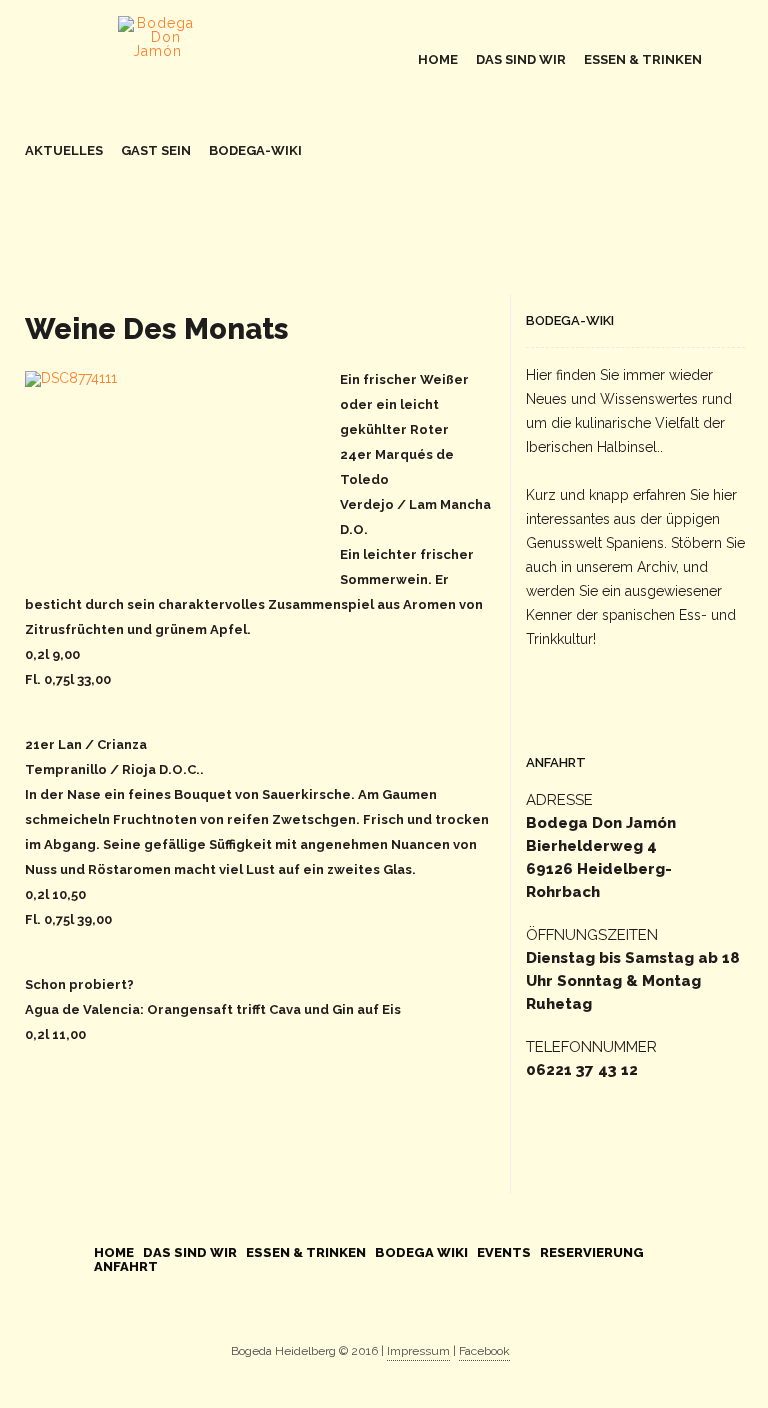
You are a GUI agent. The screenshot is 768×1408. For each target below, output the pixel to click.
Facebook (484, 1351)
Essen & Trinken (643, 59)
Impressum (418, 1351)
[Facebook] (370, 1309)
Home (438, 59)
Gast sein (156, 150)
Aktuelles (64, 150)
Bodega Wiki (421, 1252)
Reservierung (592, 1252)
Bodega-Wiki (255, 150)
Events (504, 1252)
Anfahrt (126, 1266)
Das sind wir (521, 59)
